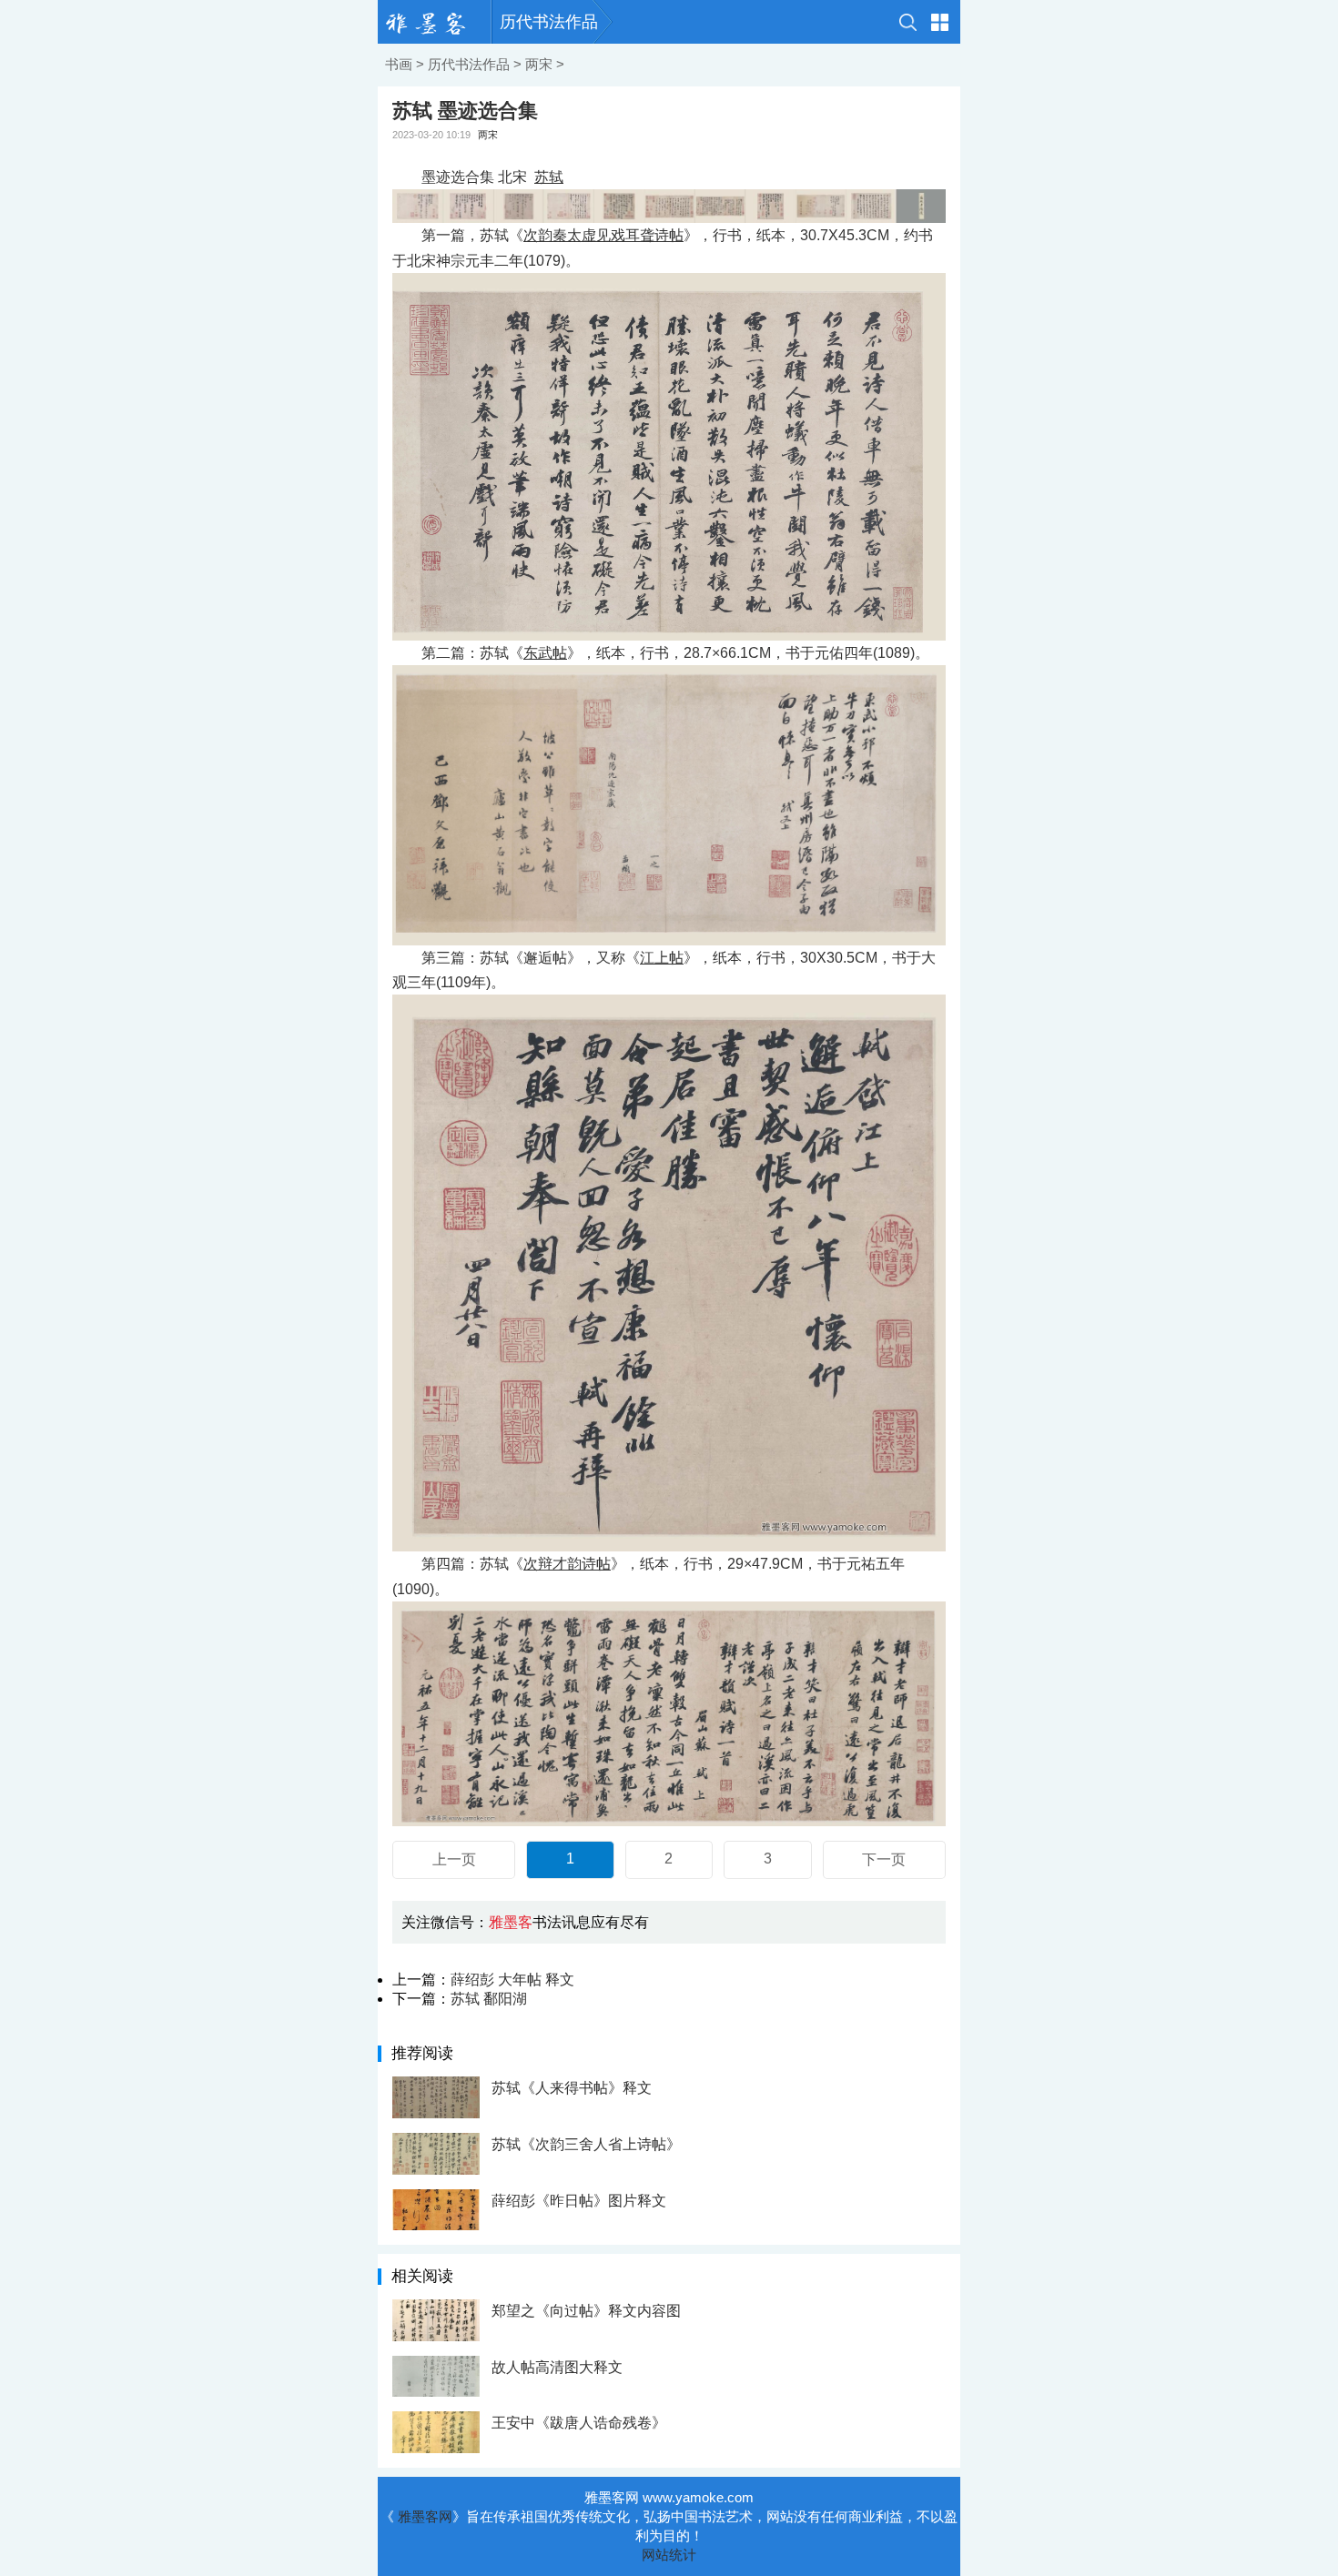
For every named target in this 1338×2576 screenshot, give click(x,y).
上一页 (454, 1859)
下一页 (884, 1859)
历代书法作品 (549, 22)
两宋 (539, 64)
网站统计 (669, 2555)
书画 (399, 64)
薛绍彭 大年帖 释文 (512, 1980)
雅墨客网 (425, 2516)
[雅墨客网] (435, 22)
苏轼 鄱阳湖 (489, 1999)
